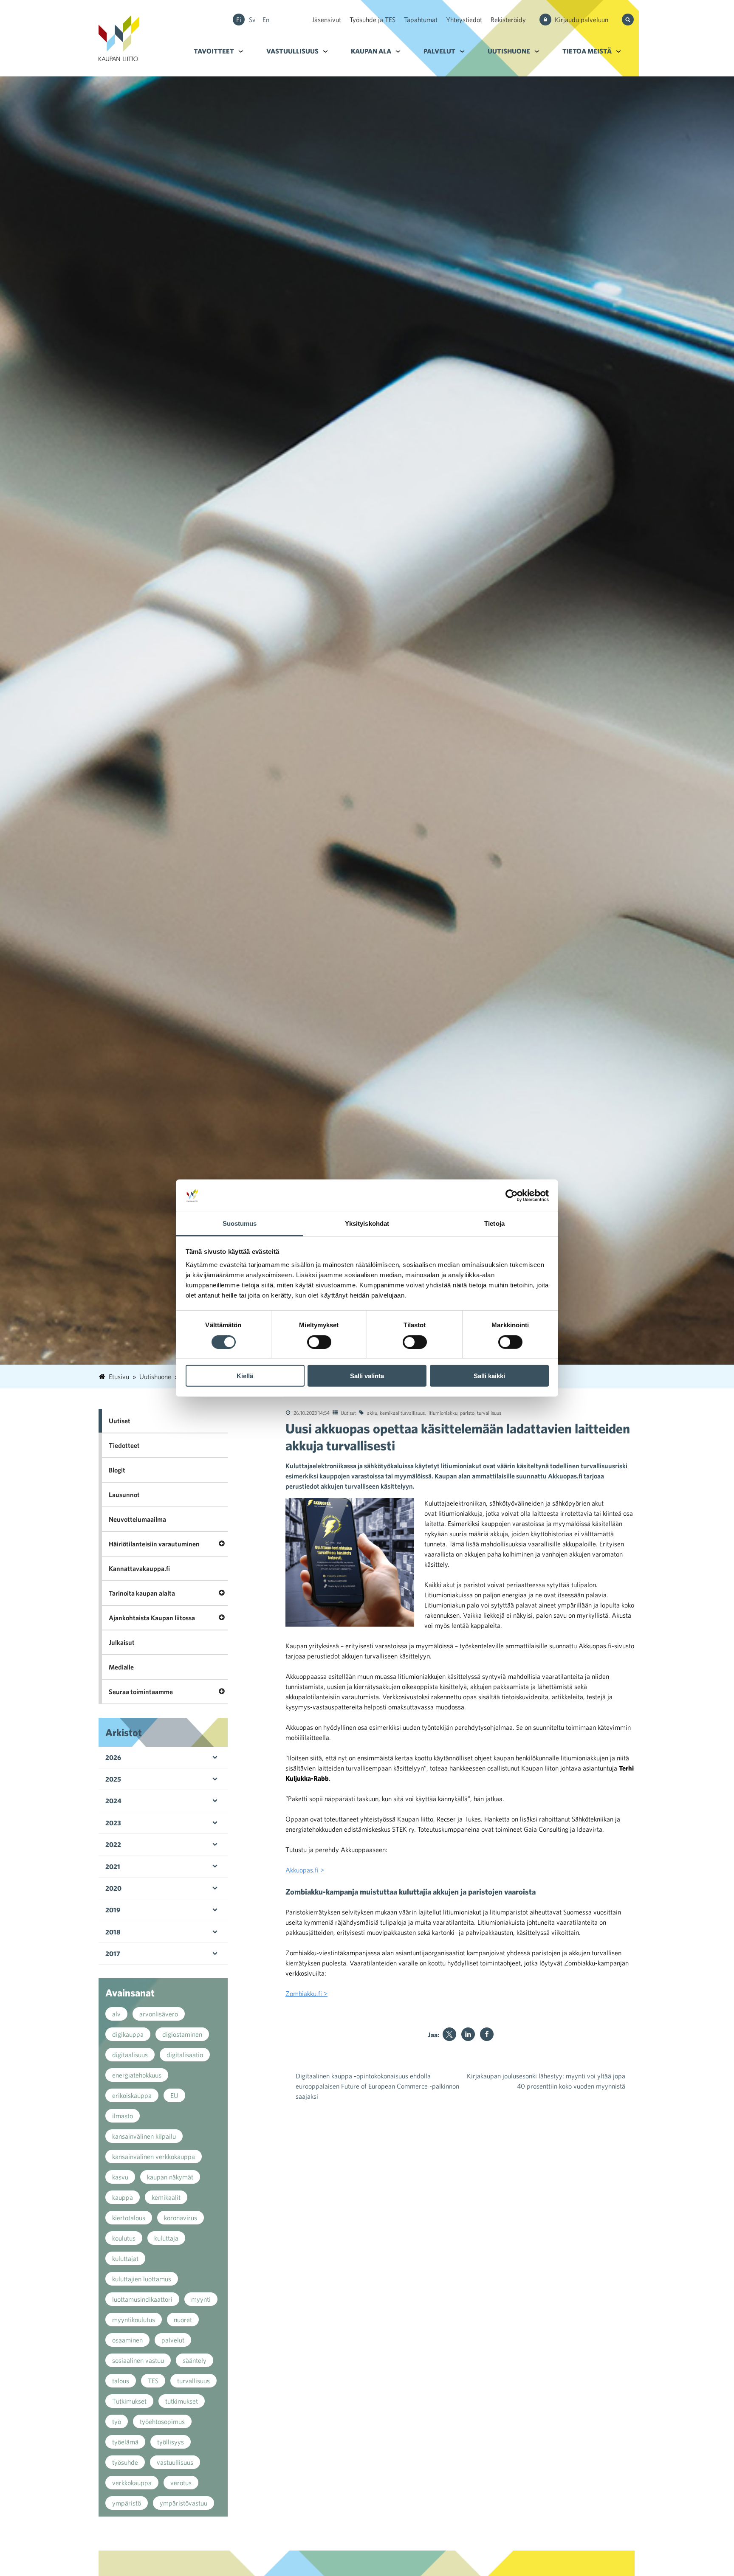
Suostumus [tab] (240, 1223)
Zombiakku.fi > (306, 1993)
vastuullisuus (175, 2462)
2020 (113, 1888)
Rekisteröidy (508, 20)
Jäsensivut (326, 20)
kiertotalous (129, 2218)
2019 (113, 1910)
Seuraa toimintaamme (141, 1692)
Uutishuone (509, 51)
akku (372, 1413)
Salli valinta (367, 1376)
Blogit (117, 1470)
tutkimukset (182, 2401)
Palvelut (439, 51)
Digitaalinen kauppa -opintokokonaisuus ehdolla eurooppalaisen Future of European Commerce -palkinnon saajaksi (377, 2086)
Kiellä (245, 1376)
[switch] (319, 1342)
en (266, 20)
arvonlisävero (159, 2014)
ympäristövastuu (183, 2503)
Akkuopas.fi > (305, 1870)
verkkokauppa (132, 2483)
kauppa (123, 2197)
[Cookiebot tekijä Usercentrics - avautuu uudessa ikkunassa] (512, 1196)
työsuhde (125, 2462)
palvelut (173, 2340)
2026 (113, 1757)
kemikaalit (166, 2197)
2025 (113, 1779)
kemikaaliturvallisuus (402, 1413)
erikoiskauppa (132, 2095)
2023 (113, 1823)
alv (116, 2014)
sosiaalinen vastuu (138, 2360)
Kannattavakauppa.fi (139, 1568)
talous (121, 2381)
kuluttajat (125, 2258)
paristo (467, 1413)
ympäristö (127, 2503)
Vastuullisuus (292, 51)
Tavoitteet (214, 51)
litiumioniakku (442, 1413)
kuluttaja (166, 2238)
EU (174, 2095)
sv (252, 20)
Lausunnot (124, 1495)
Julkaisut (122, 1642)
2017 (113, 1954)
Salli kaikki (489, 1376)
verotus (181, 2483)
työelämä (125, 2442)
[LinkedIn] (468, 2034)
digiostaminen (182, 2034)
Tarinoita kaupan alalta (142, 1593)
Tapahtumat (421, 20)
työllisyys (171, 2442)
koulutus (124, 2238)
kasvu (120, 2177)
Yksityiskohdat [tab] (367, 1223)
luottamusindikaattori (142, 2299)
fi (239, 20)
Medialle (121, 1667)
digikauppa (128, 2034)
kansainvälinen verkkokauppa (154, 2157)
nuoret (183, 2320)
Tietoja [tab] (494, 1223)
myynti (201, 2299)
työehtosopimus (162, 2421)
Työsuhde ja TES (373, 20)
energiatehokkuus (137, 2075)
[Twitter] (449, 2034)
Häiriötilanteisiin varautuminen (154, 1544)
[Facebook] (487, 2034)
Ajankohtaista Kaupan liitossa (152, 1618)
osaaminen (127, 2340)
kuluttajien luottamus (142, 2279)
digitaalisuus (130, 2055)
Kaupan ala (371, 51)
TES (153, 2381)
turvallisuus (489, 1413)
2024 (113, 1801)
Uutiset (348, 1413)
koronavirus (181, 2218)
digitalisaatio (185, 2055)
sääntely (195, 2360)
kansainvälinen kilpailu (144, 2136)
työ (117, 2421)
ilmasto (123, 2116)
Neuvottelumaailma (137, 1519)
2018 (113, 1932)
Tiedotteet (124, 1445)
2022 (113, 1844)
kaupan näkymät (170, 2177)
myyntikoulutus (134, 2320)
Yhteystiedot (464, 20)
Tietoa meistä (587, 51)
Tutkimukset (129, 2401)
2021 (113, 1867)
